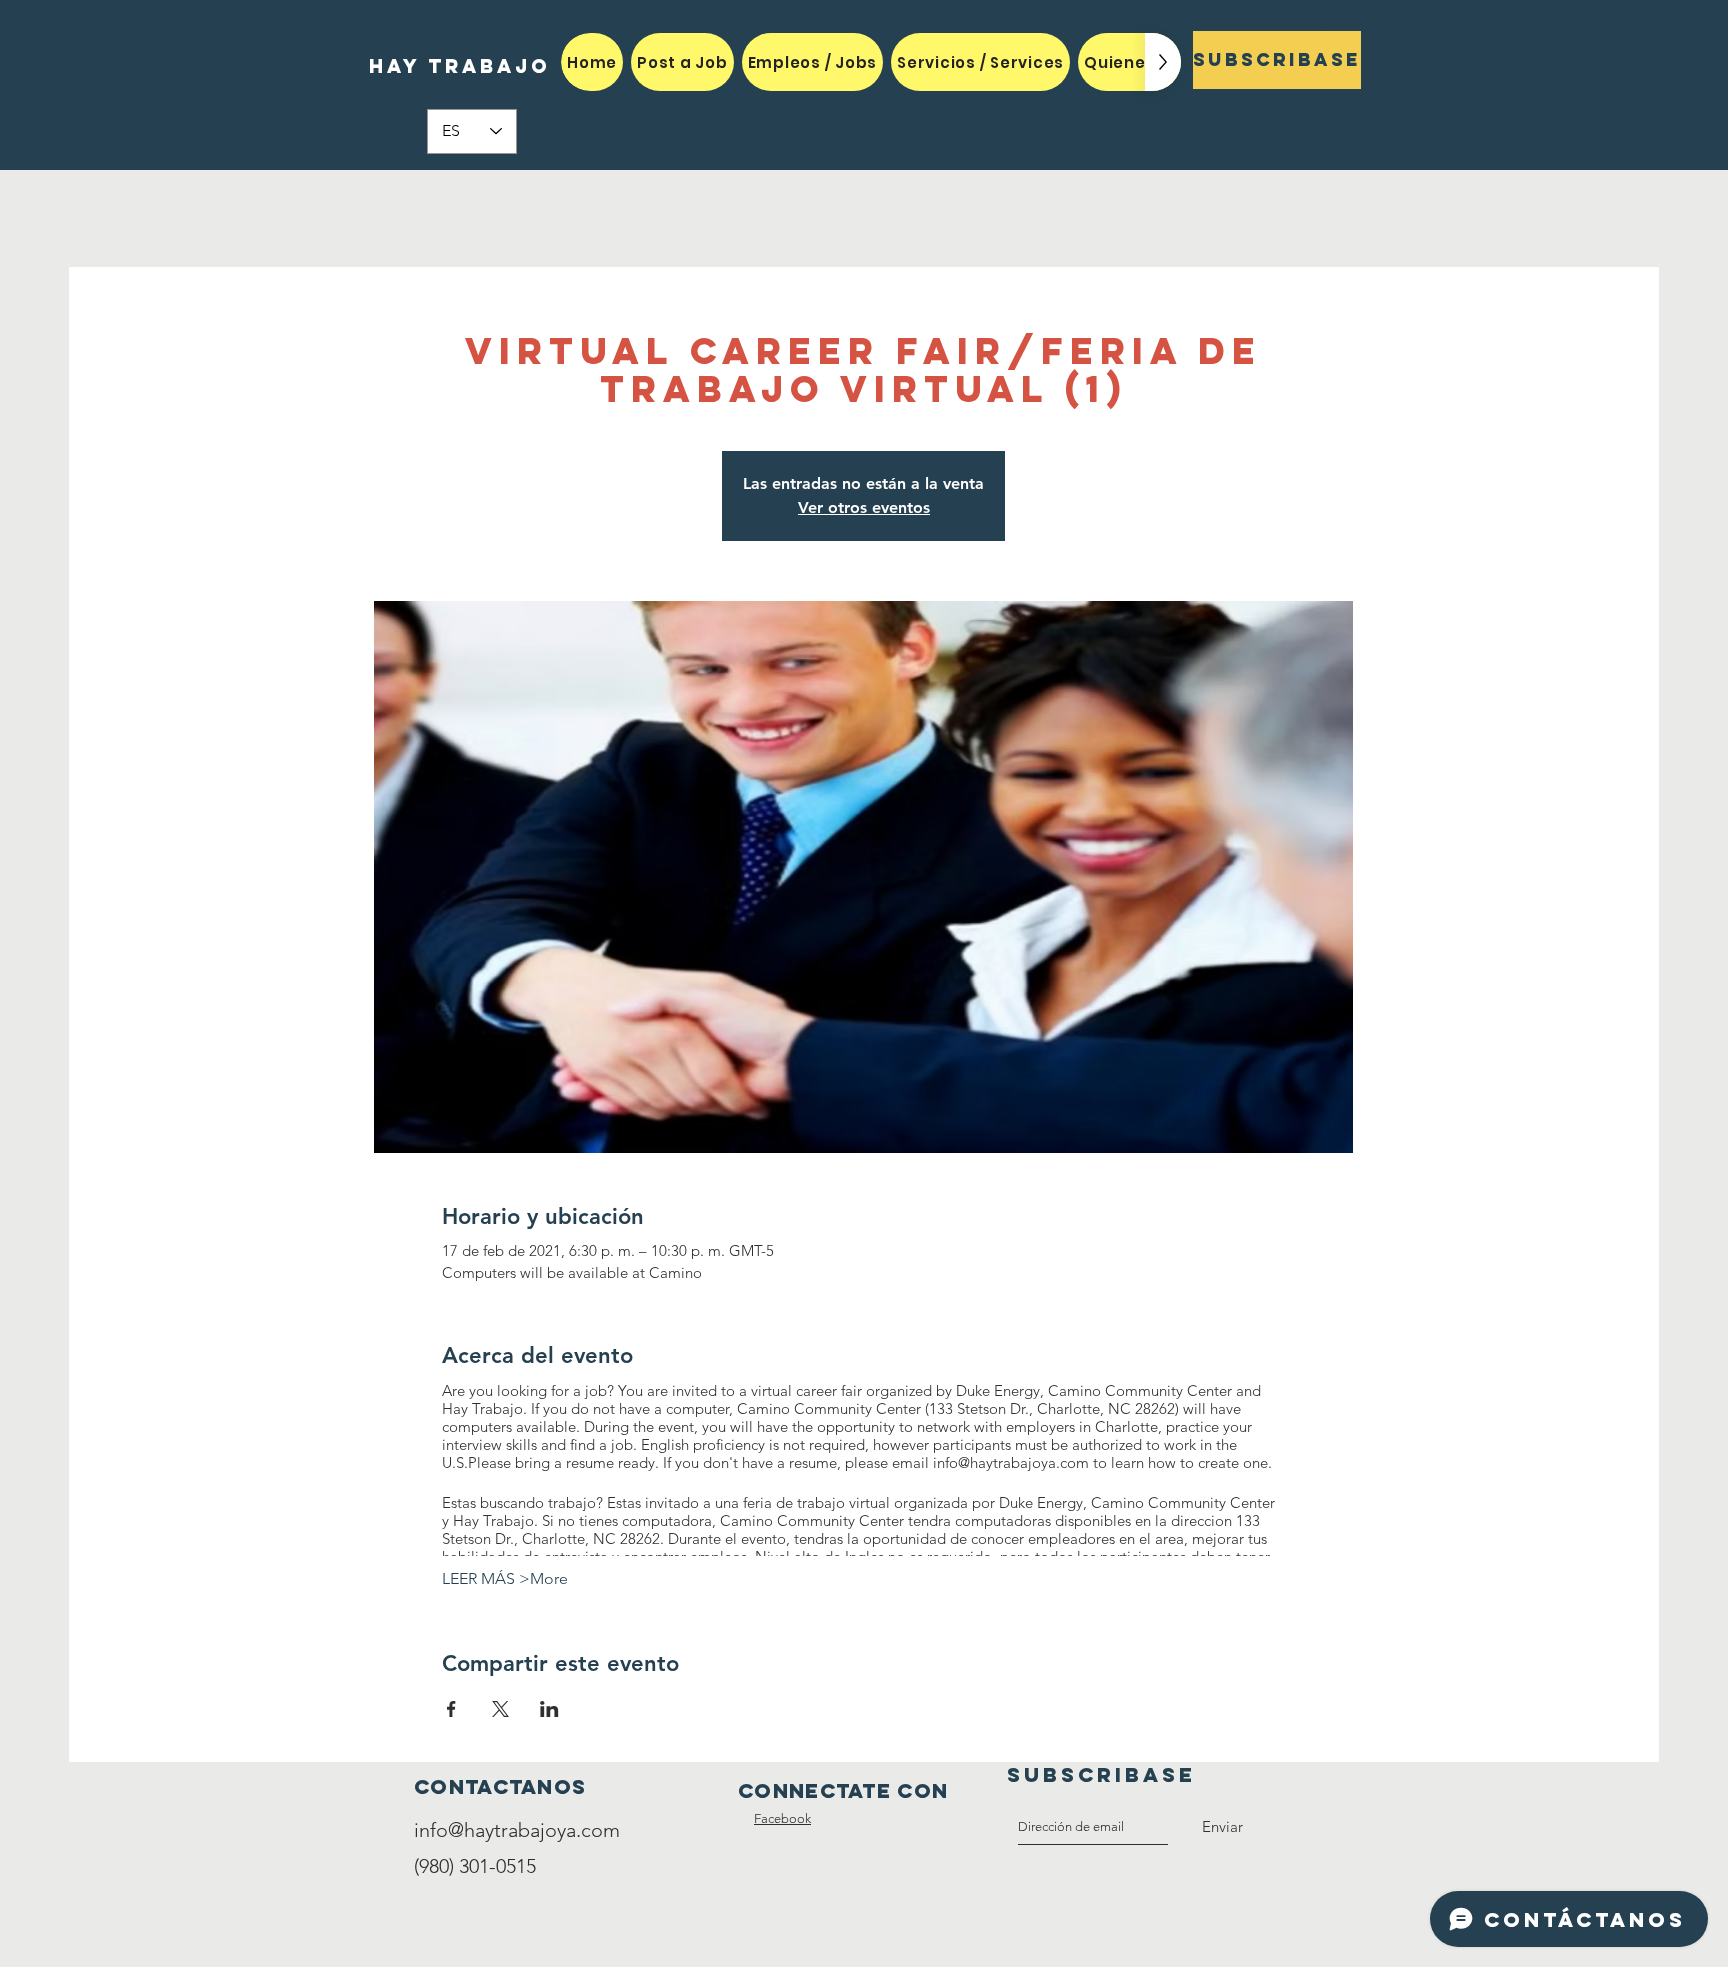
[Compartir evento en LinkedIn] (549, 1709)
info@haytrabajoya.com (517, 1830)
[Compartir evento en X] (500, 1709)
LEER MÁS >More (505, 1578)
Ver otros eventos (864, 507)
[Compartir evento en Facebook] (451, 1709)
